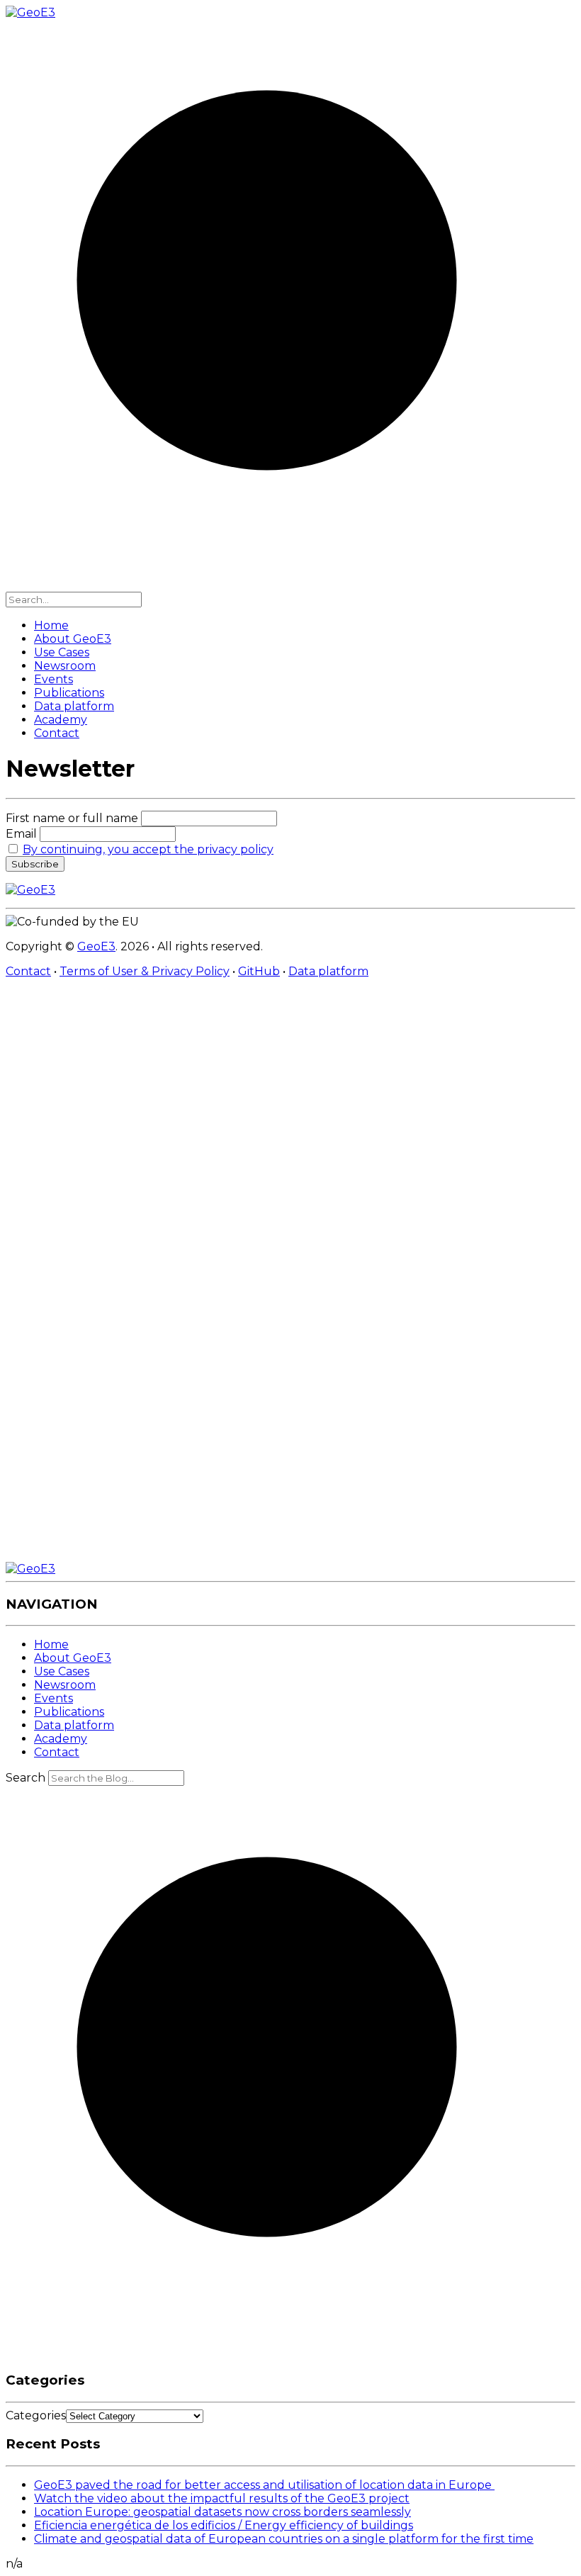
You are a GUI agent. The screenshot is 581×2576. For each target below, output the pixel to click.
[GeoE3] (30, 1569)
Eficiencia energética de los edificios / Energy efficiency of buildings (224, 2525)
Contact (57, 733)
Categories (36, 2415)
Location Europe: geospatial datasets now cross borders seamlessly (222, 2512)
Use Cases (62, 652)
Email (23, 834)
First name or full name (72, 818)
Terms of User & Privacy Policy (145, 971)
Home (51, 625)
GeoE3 (96, 946)
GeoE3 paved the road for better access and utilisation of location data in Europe (264, 2485)
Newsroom (65, 666)
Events (53, 679)
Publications (69, 693)
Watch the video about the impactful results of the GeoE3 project (222, 2498)
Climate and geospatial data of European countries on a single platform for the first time (284, 2539)
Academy (61, 720)
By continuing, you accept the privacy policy (148, 849)
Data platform (74, 706)
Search (26, 1778)
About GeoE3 (73, 639)
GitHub (259, 971)
